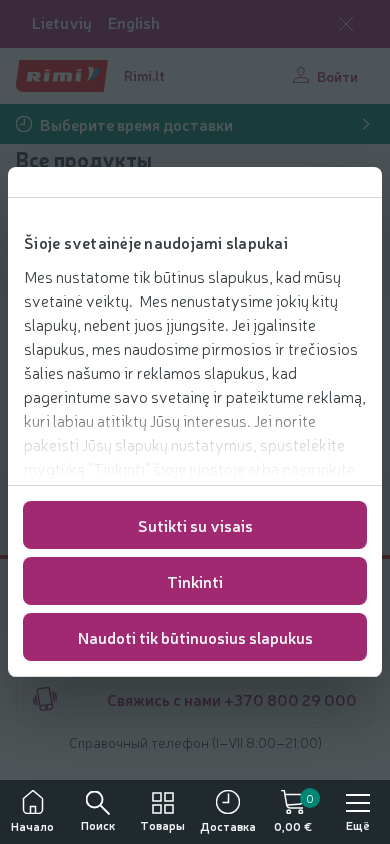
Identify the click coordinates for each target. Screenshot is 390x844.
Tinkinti (195, 581)
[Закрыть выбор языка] (346, 24)
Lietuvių (62, 22)
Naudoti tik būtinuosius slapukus (195, 637)
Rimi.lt (144, 75)
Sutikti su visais (195, 525)
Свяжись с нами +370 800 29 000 (232, 699)
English (134, 22)
